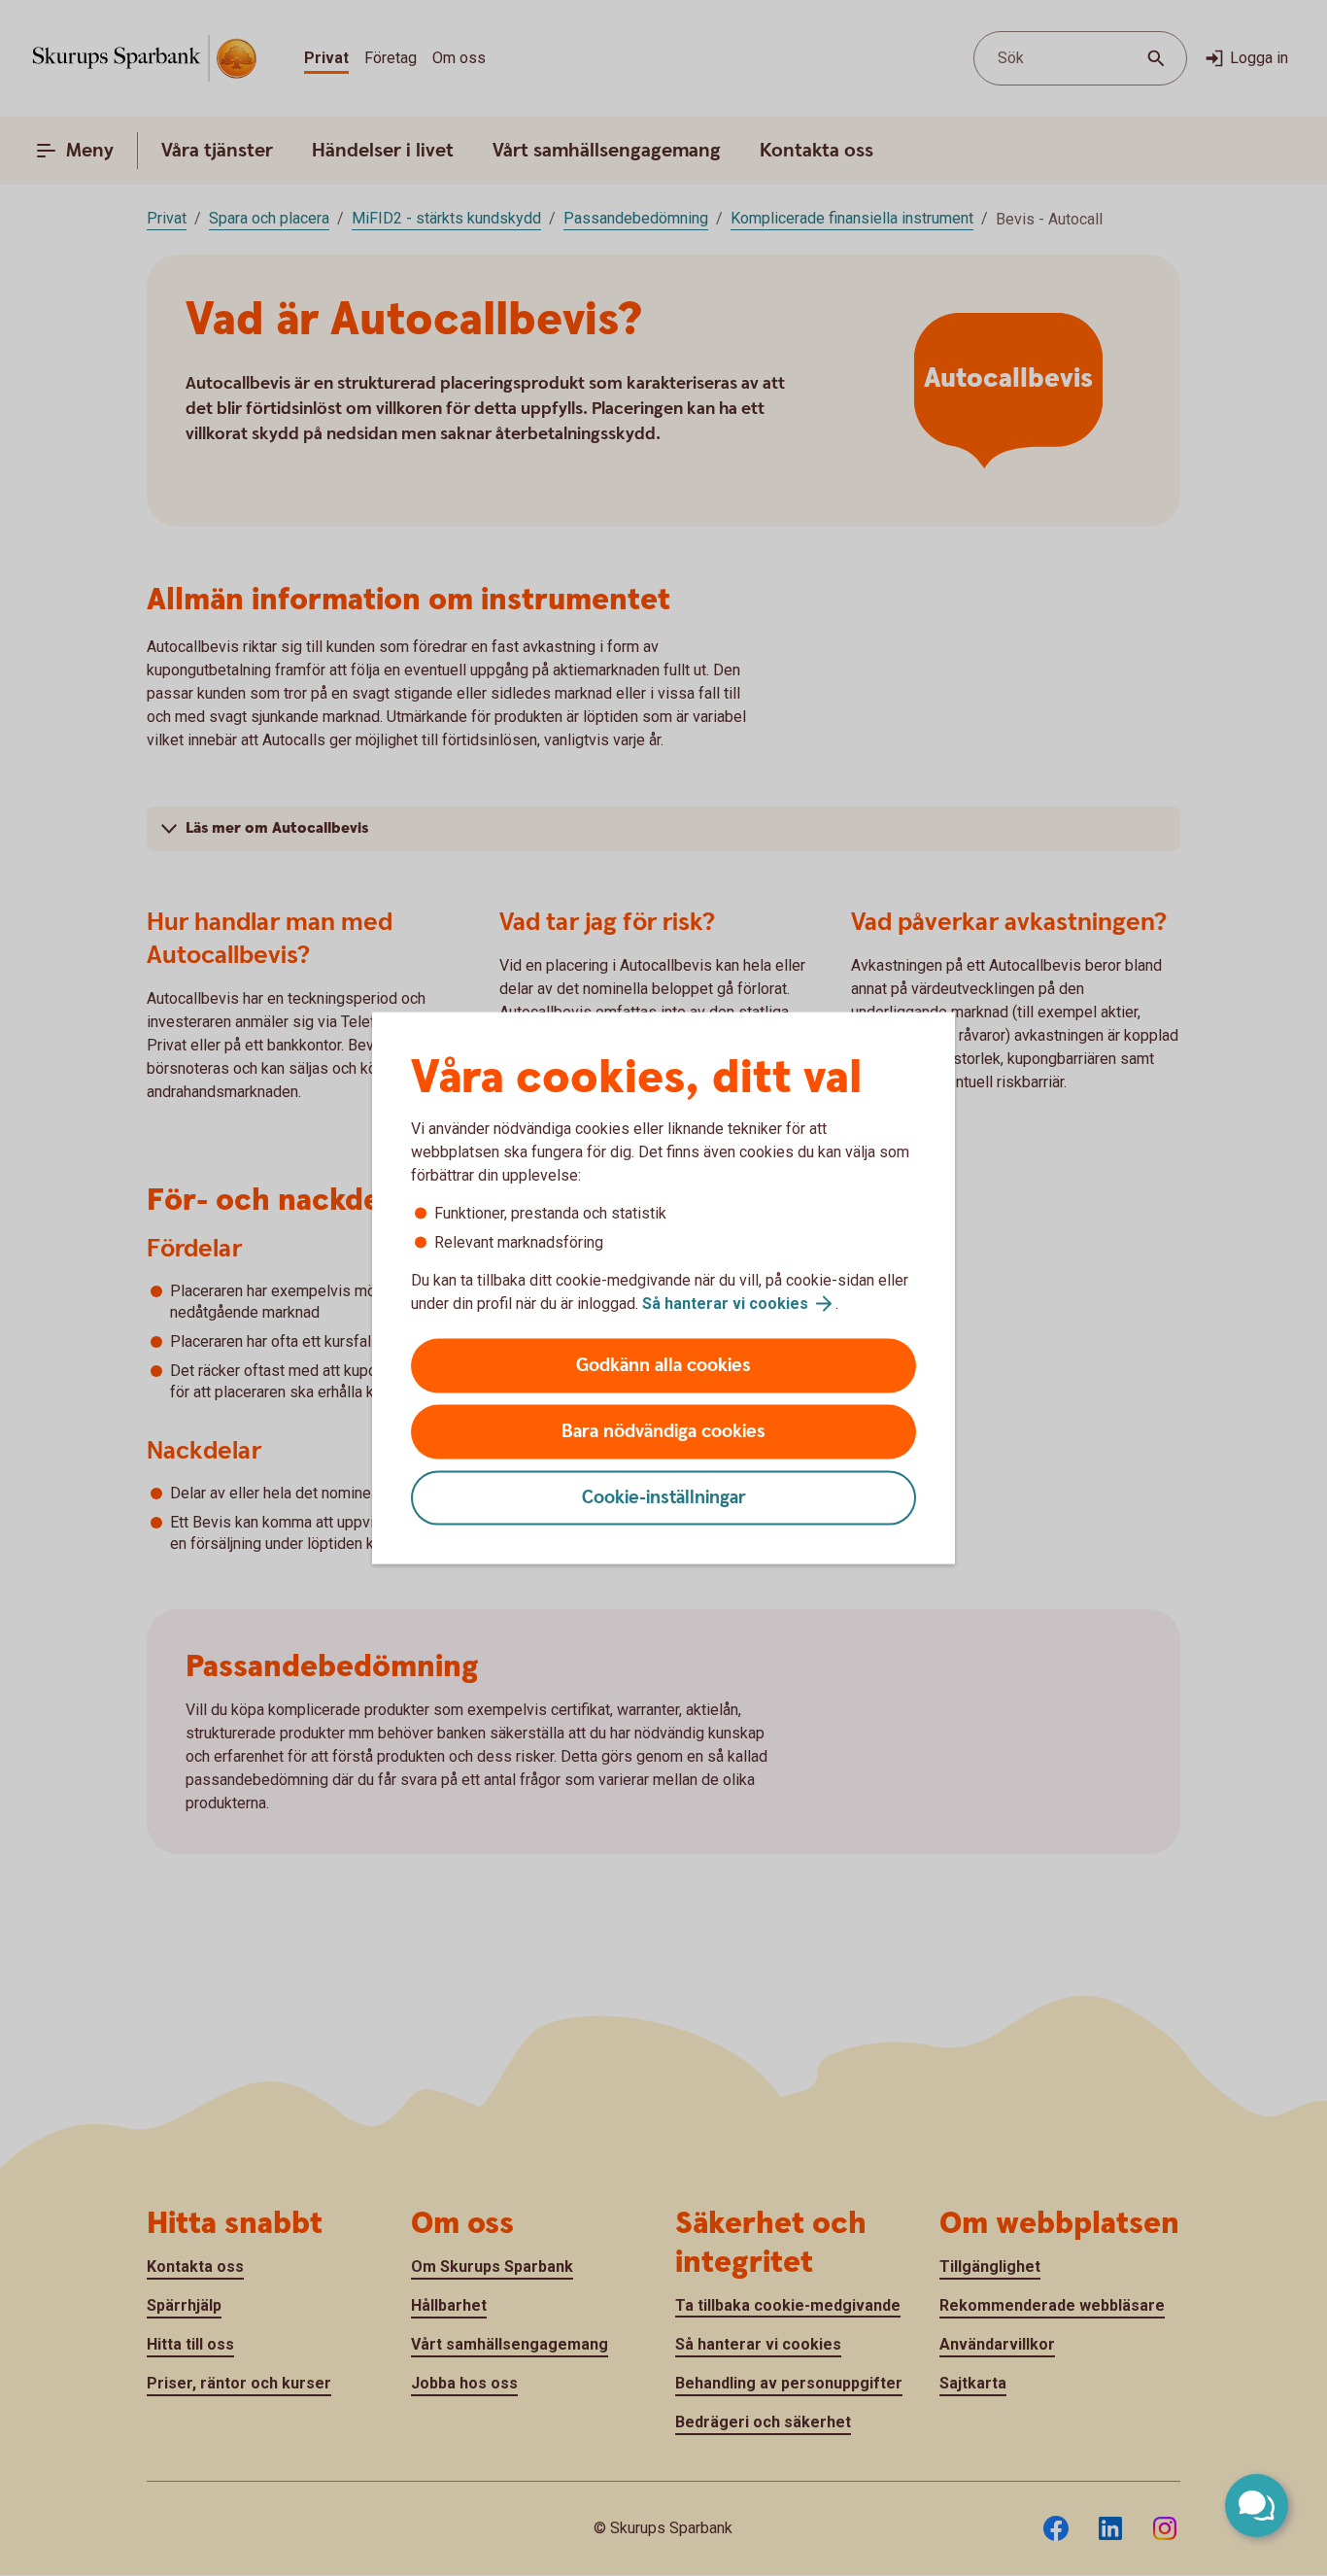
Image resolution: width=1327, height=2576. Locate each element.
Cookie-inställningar (664, 1498)
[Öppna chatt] (1257, 2506)
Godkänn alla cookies (663, 1366)
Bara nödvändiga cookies (663, 1432)
